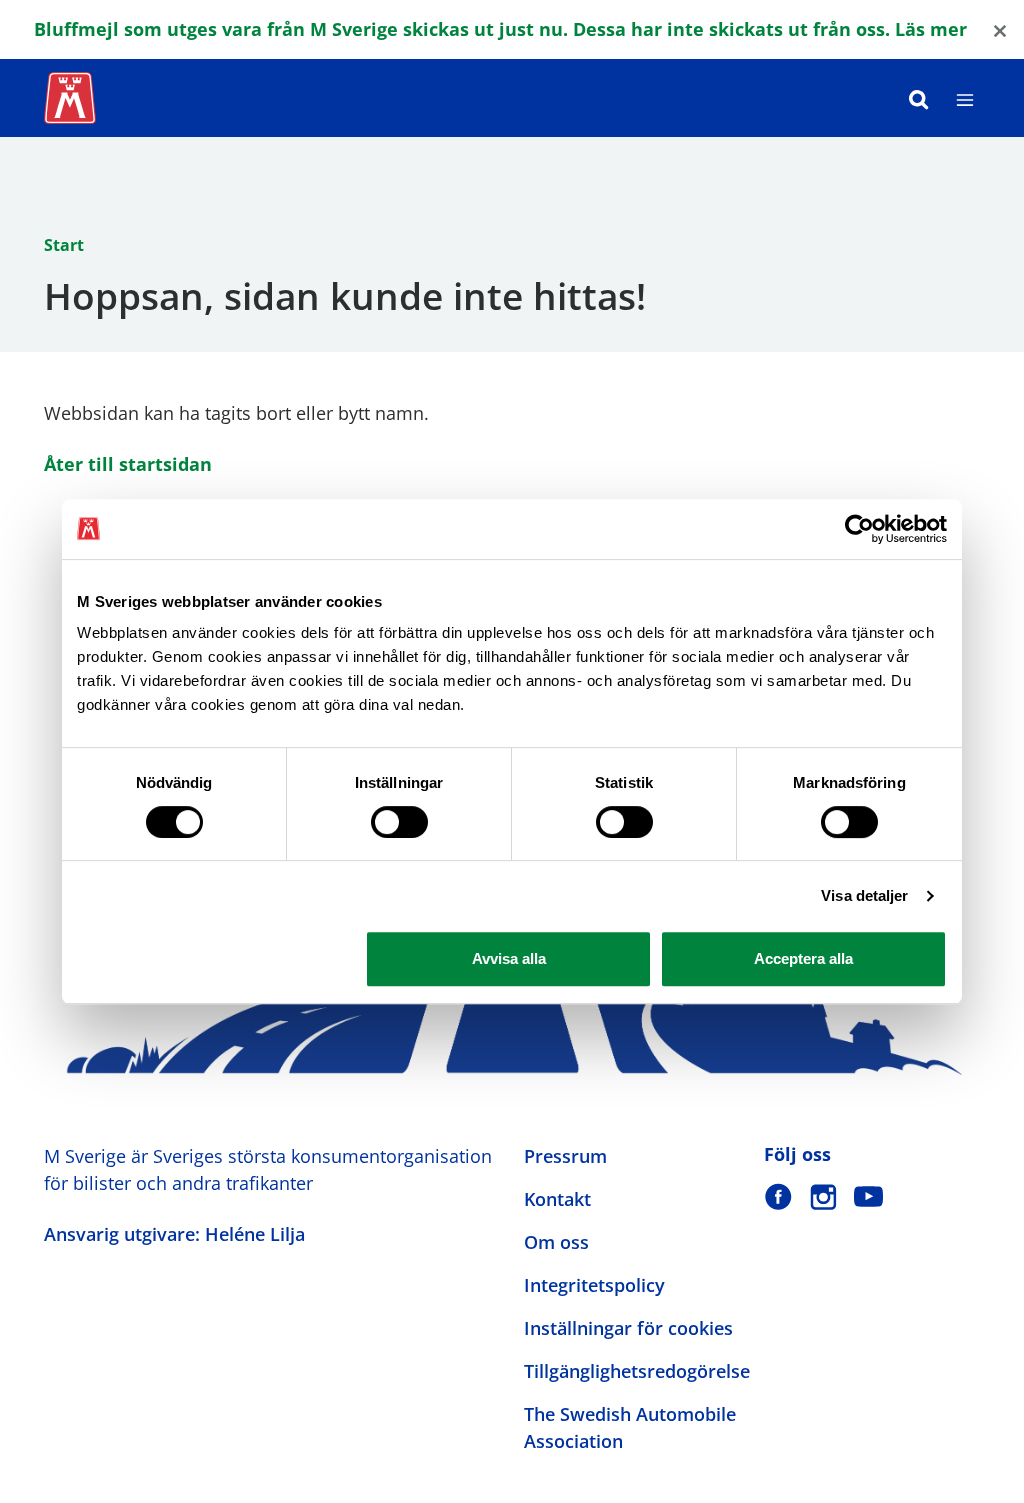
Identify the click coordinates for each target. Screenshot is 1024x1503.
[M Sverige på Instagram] (823, 1196)
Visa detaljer (864, 895)
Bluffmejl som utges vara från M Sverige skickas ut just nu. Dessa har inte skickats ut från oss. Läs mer (500, 29)
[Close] (1000, 29)
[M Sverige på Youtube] (868, 1196)
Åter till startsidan (128, 464)
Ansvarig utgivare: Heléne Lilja (174, 1234)
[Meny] (965, 98)
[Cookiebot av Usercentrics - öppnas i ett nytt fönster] (859, 529)
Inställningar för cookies (628, 1328)
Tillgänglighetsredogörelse (637, 1371)
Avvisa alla (509, 958)
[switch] (399, 822)
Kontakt (557, 1199)
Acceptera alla (803, 958)
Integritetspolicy (594, 1285)
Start (64, 245)
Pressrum (565, 1156)
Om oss (556, 1242)
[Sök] (919, 98)
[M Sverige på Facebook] (778, 1196)
